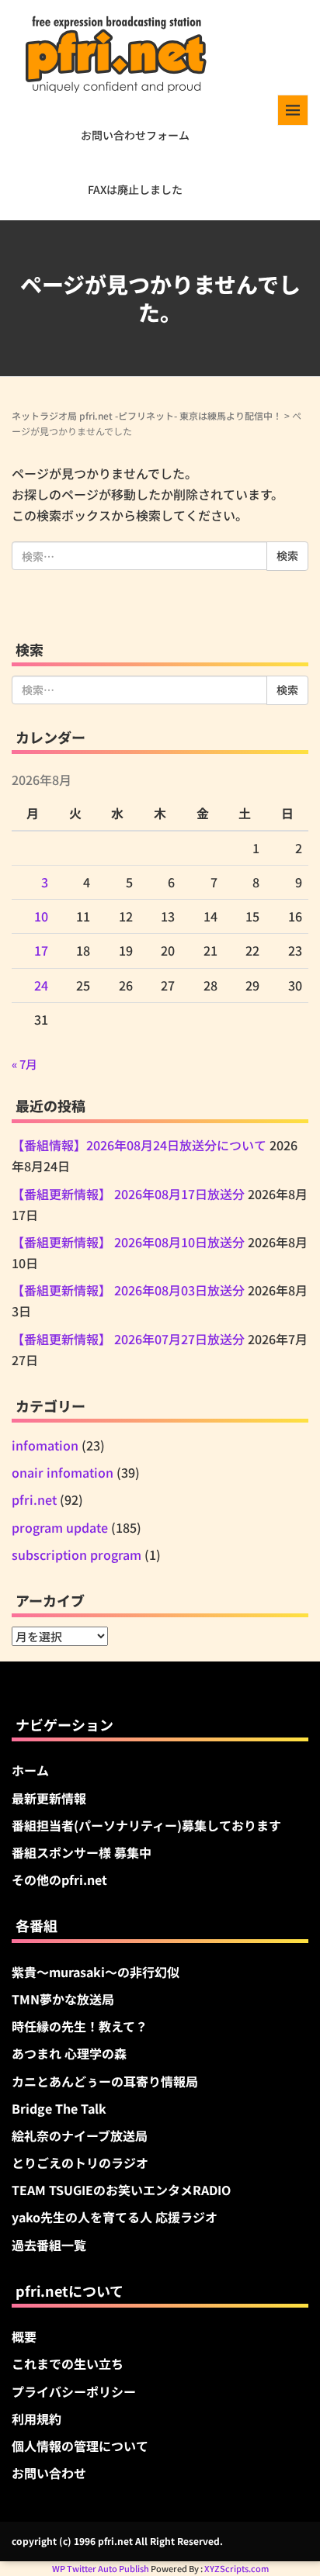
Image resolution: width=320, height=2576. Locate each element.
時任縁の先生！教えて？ (80, 2026)
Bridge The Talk (59, 2108)
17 (41, 950)
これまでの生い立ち (68, 2363)
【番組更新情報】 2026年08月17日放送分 (128, 1194)
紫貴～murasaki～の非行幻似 (96, 1972)
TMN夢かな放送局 (63, 1999)
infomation (45, 1445)
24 (41, 985)
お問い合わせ (49, 2473)
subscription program (77, 1554)
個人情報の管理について (80, 2446)
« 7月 (24, 1064)
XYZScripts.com (237, 2568)
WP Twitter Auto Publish (101, 2568)
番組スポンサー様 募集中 (82, 1852)
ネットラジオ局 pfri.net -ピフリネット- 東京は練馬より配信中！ (147, 415)
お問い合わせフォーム (135, 135)
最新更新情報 (49, 1798)
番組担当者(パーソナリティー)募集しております (146, 1825)
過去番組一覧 (49, 2245)
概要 (24, 2336)
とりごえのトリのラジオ (80, 2163)
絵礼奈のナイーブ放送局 (80, 2135)
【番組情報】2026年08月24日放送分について (139, 1145)
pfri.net (34, 1499)
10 (41, 916)
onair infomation (63, 1472)
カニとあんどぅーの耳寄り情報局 (105, 2081)
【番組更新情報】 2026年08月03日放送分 (128, 1290)
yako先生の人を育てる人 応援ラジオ (115, 2217)
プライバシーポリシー (74, 2391)
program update (60, 1527)
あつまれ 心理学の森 (69, 2053)
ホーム (30, 1770)
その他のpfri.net (59, 1879)
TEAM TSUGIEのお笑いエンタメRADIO (121, 2190)
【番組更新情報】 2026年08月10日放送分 (128, 1242)
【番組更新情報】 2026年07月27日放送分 (128, 1339)
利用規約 (37, 2419)
